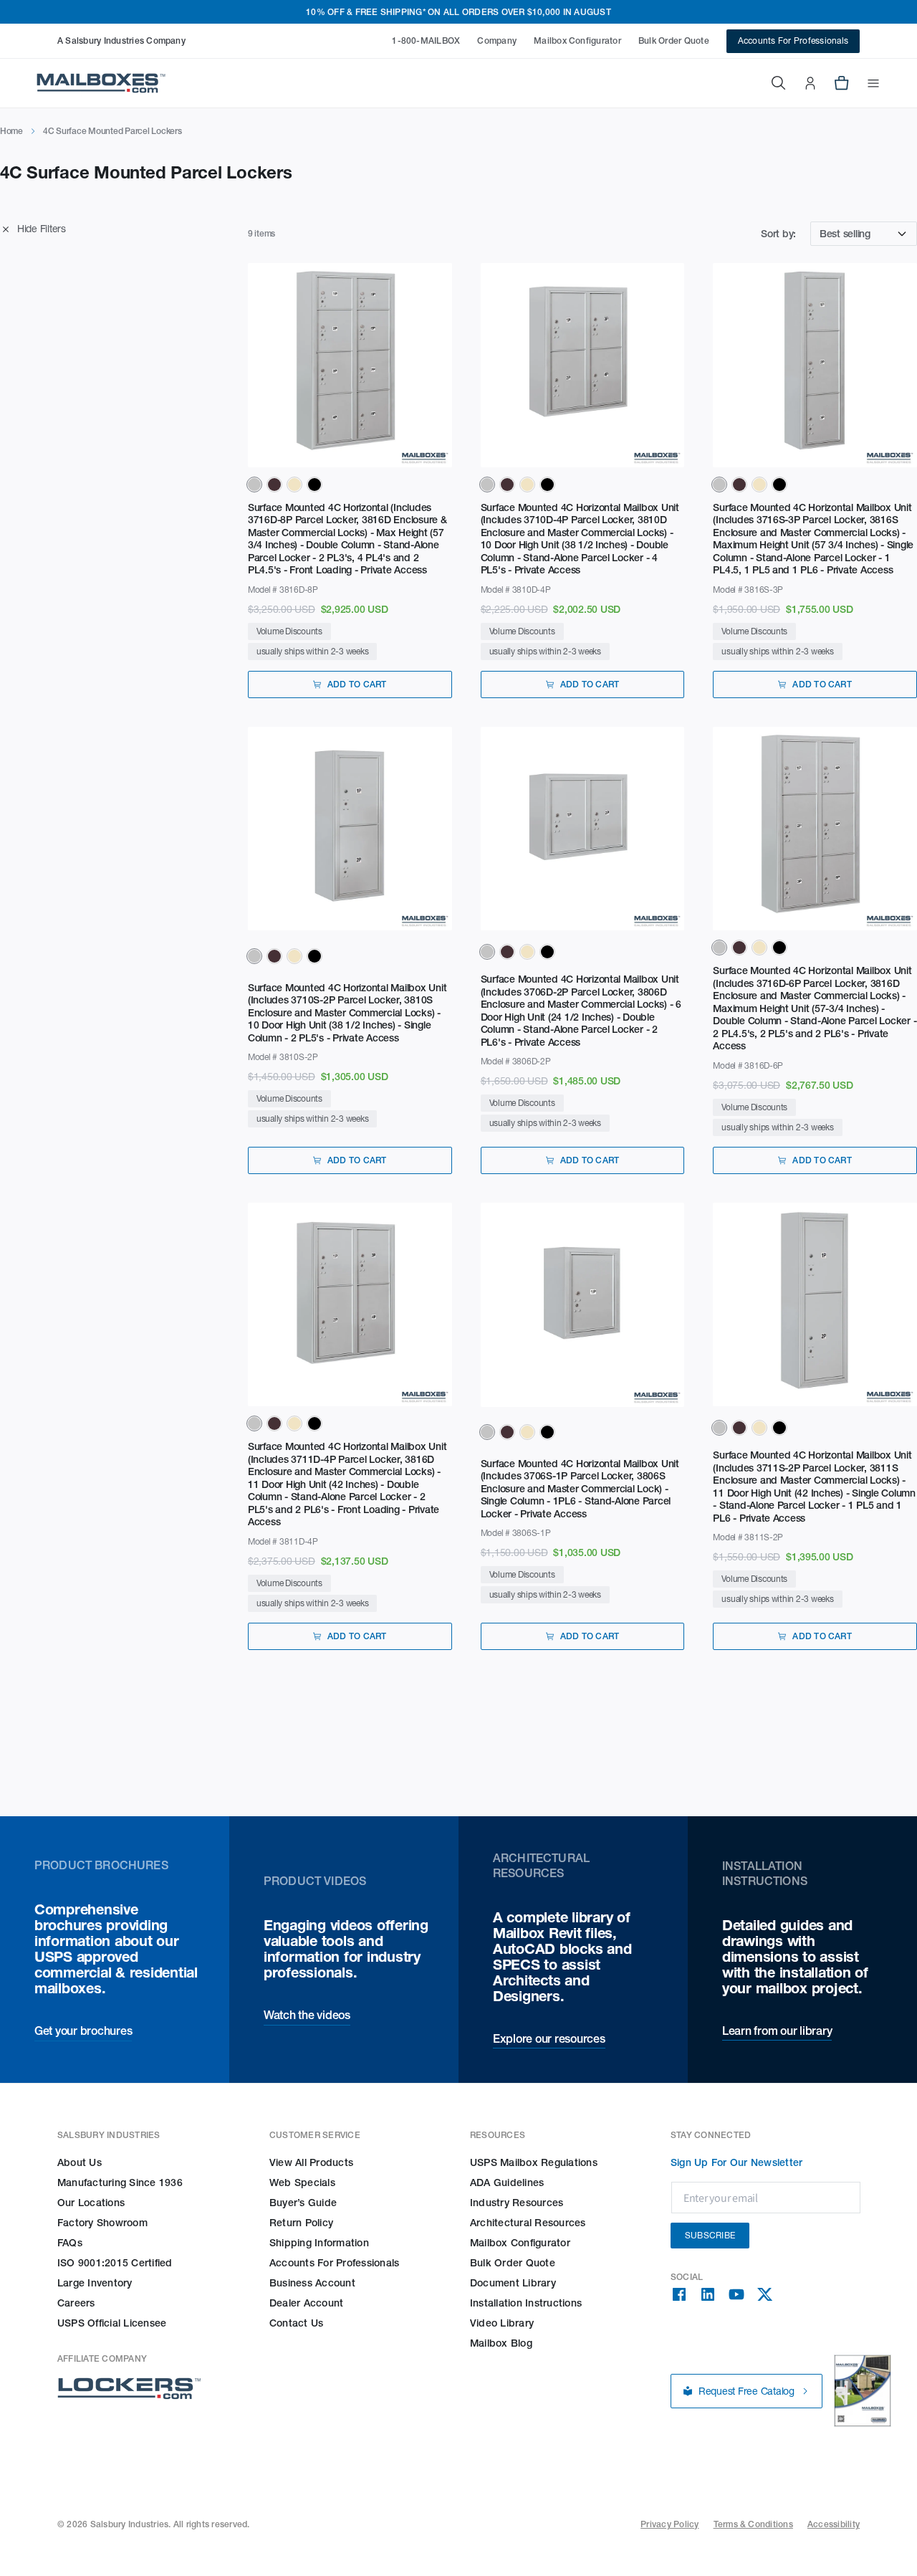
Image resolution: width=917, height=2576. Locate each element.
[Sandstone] (294, 485)
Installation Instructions (526, 2303)
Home (11, 131)
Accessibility (834, 2524)
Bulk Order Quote (674, 40)
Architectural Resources (528, 2223)
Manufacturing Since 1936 (120, 2183)
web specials (302, 2183)
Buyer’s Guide (303, 2203)
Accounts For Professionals (793, 40)
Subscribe (710, 2235)
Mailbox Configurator (577, 40)
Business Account (312, 2283)
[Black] (315, 485)
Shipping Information (319, 2243)
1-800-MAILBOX (426, 40)
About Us (80, 2162)
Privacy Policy (669, 2524)
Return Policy (301, 2223)
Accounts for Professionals (334, 2263)
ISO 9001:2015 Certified (115, 2263)
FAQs (70, 2243)
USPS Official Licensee (112, 2323)
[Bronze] (274, 485)
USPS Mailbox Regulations (534, 2162)
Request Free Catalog (746, 2391)
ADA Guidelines (507, 2183)
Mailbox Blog (501, 2343)
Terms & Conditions (753, 2524)
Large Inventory (95, 2283)
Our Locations (91, 2203)
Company (497, 40)
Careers (76, 2303)
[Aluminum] (254, 485)
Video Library (502, 2323)
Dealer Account (306, 2303)
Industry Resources (517, 2203)
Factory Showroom (102, 2223)
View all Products (311, 2162)
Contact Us (296, 2323)
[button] (865, 83)
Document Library (513, 2283)
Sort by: (778, 234)
